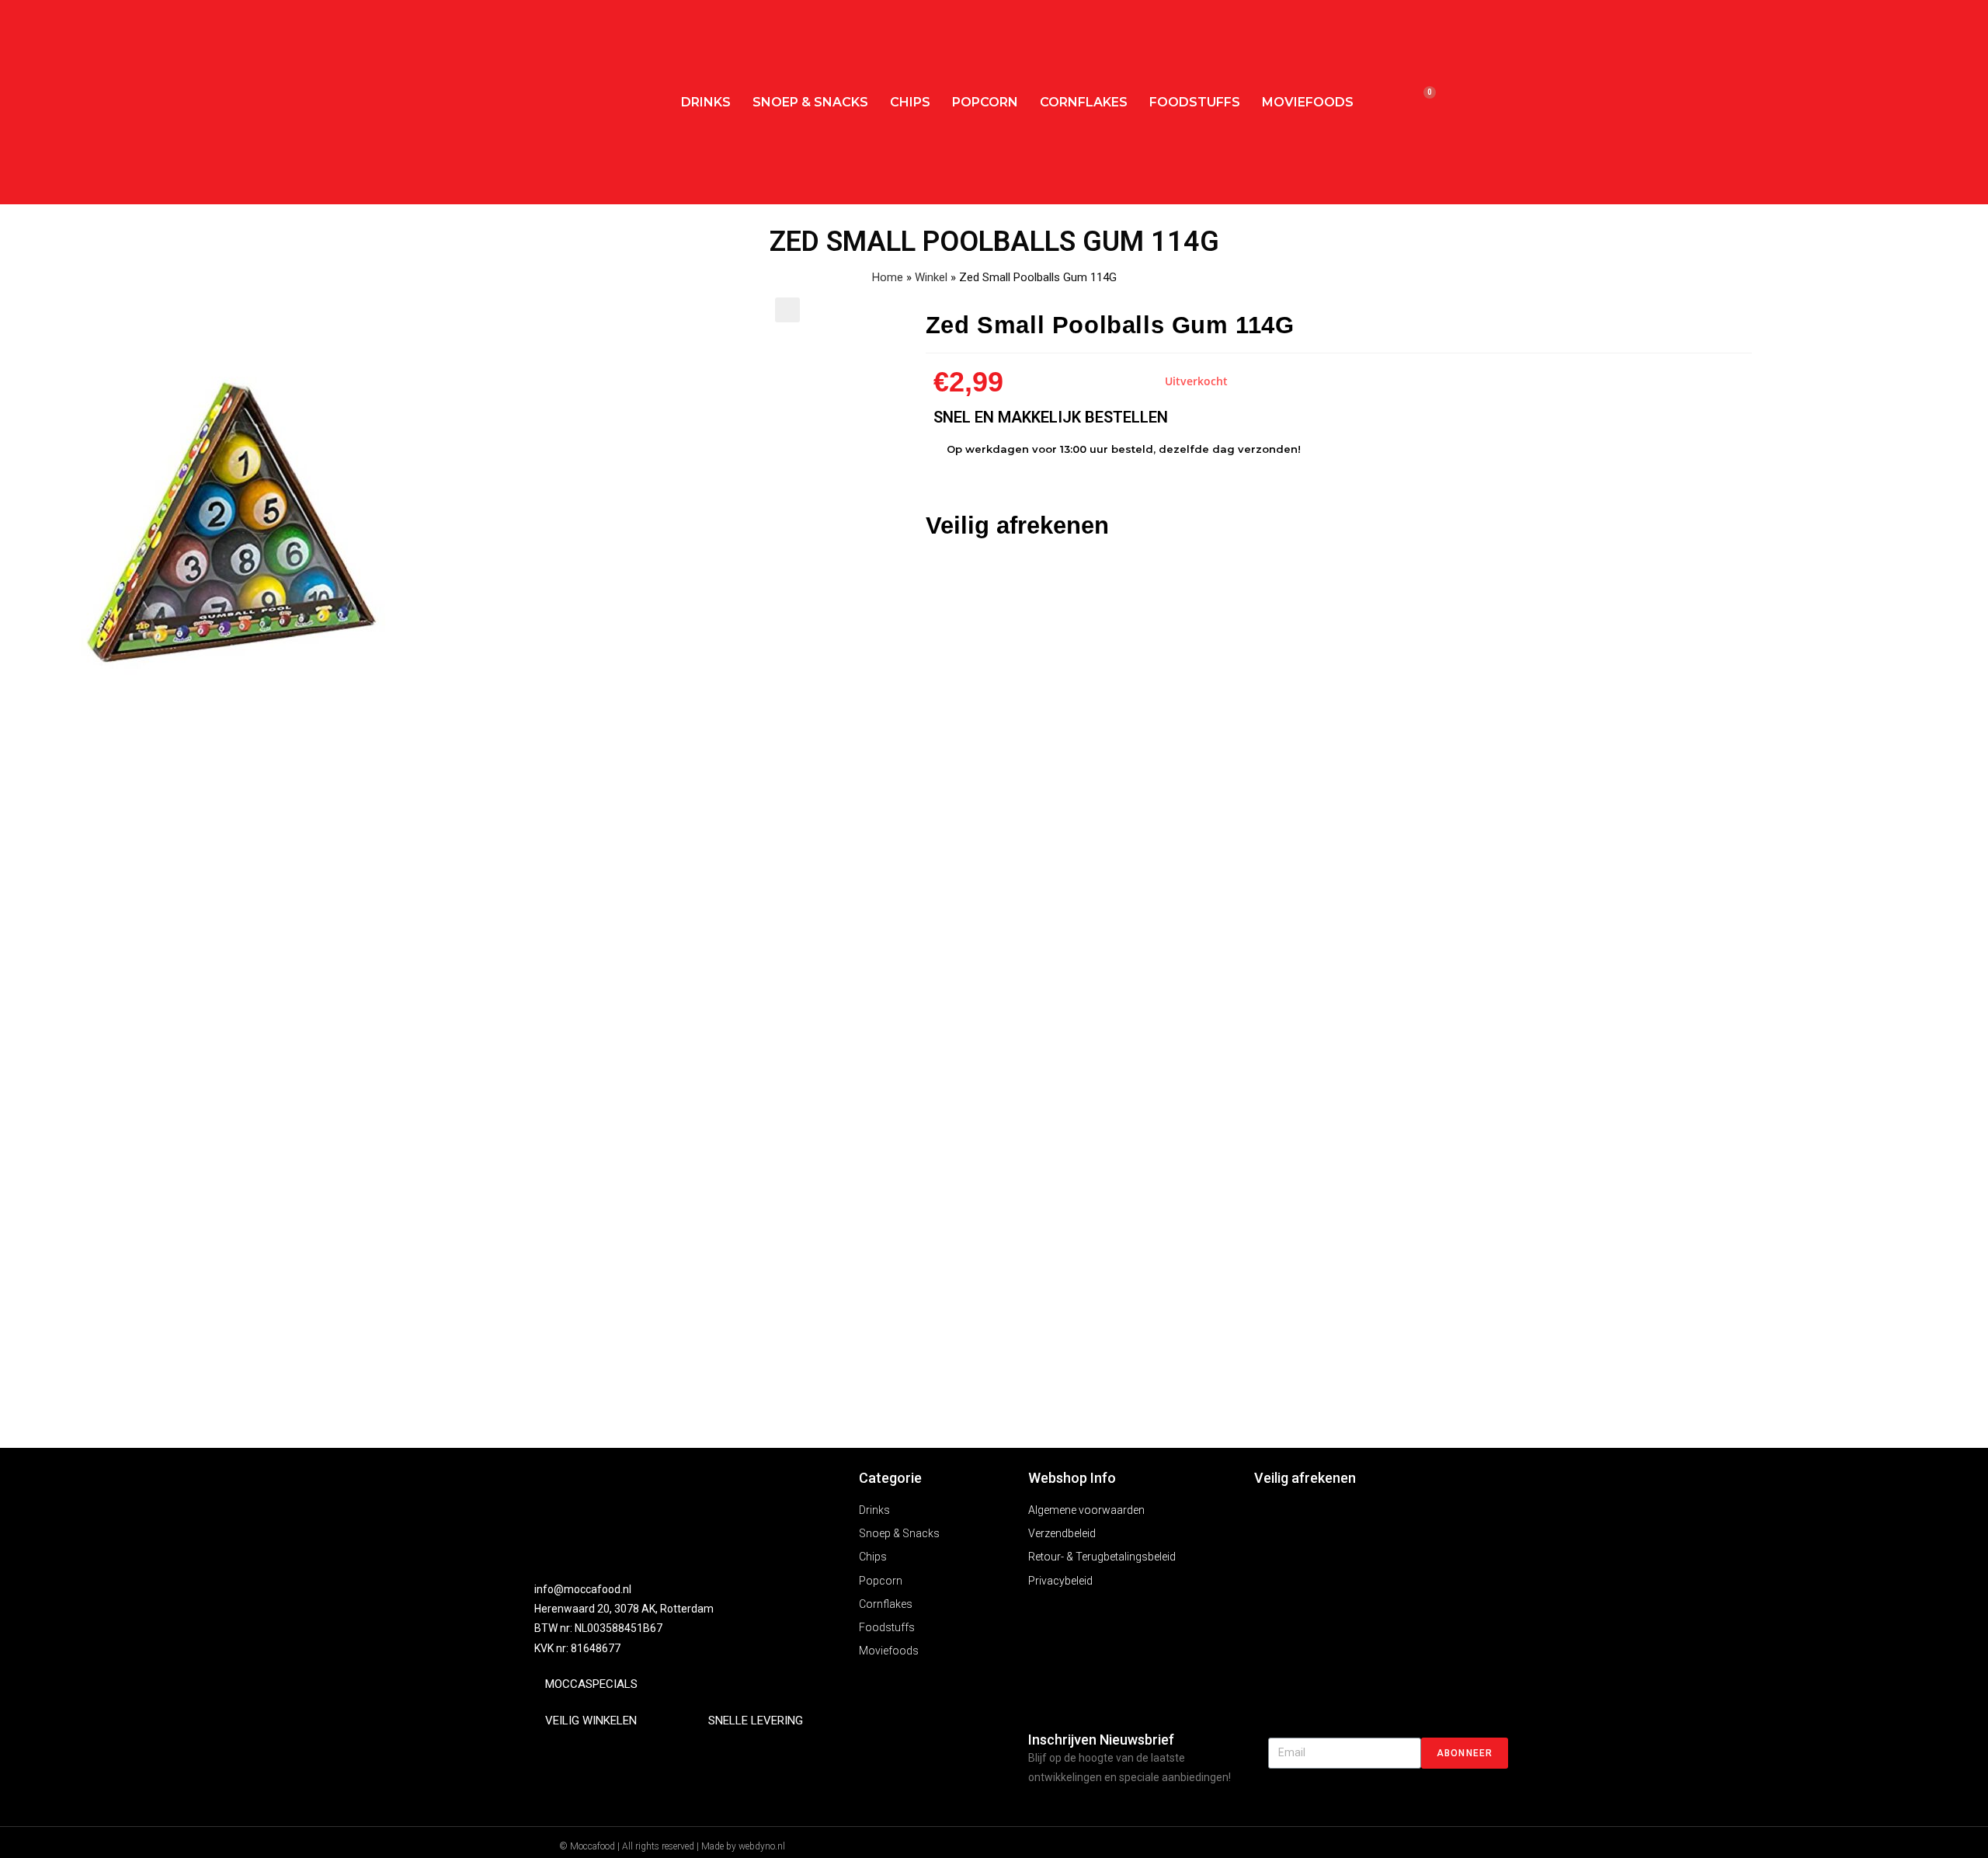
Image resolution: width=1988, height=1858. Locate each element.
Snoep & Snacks (810, 102)
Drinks (706, 102)
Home (888, 277)
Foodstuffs (1195, 102)
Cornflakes (1084, 102)
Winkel (931, 277)
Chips (910, 102)
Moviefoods (1308, 102)
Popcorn (985, 102)
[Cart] (1422, 102)
